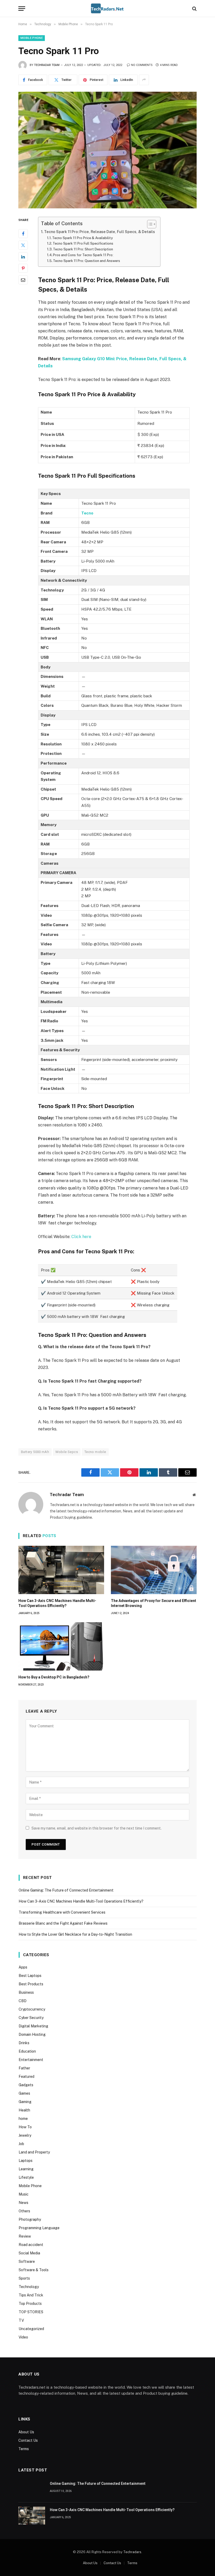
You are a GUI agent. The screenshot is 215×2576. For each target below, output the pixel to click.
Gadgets (26, 2085)
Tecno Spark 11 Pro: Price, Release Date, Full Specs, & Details (100, 232)
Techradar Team (47, 65)
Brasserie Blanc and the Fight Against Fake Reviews (63, 1923)
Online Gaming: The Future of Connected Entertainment (66, 1890)
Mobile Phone (32, 38)
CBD (23, 2001)
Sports (24, 2278)
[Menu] (22, 9)
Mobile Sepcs (67, 1452)
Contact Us (28, 2440)
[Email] (23, 280)
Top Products (30, 2304)
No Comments (142, 65)
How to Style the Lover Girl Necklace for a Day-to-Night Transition (75, 1934)
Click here (81, 1237)
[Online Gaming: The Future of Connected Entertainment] (32, 2489)
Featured (26, 2077)
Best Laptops (30, 1976)
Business (26, 1992)
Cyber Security (31, 2018)
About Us (26, 2432)
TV (21, 2320)
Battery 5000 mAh (35, 1452)
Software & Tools (34, 2270)
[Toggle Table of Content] (149, 224)
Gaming (25, 2102)
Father (24, 2068)
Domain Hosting (32, 2034)
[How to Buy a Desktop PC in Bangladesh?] (61, 1646)
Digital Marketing (33, 2026)
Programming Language (39, 2228)
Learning (26, 2169)
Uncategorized (31, 2329)
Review (25, 2236)
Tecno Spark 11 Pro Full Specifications (83, 243)
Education (27, 2051)
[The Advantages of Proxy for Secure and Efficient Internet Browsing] (154, 1570)
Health (24, 2110)
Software (27, 2261)
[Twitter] (23, 245)
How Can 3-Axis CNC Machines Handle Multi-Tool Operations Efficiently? (57, 1603)
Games (24, 2093)
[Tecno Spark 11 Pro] (107, 150)
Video (23, 2337)
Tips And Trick (31, 2295)
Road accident (31, 2245)
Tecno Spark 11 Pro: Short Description (83, 249)
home (23, 2119)
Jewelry (25, 2135)
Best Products (31, 1984)
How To (25, 2127)
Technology (29, 2287)
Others (24, 2211)
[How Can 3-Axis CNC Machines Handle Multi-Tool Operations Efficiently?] (61, 1570)
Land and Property (34, 2152)
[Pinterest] (23, 268)
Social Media (29, 2253)
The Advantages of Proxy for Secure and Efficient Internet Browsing (154, 1603)
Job (21, 2144)
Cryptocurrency (32, 2009)
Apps (23, 1967)
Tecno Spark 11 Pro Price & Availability (82, 238)
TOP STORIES (31, 2312)
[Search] (194, 9)
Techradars (132, 2552)
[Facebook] (23, 234)
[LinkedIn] (23, 257)
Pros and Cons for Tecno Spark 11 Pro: (83, 255)
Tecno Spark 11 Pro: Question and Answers (87, 261)
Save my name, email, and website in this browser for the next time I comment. (96, 1828)
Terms (24, 2449)
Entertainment (31, 2060)
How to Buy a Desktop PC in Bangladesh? (54, 1677)
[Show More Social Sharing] (144, 80)
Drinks (24, 2043)
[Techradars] (107, 9)
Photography (30, 2219)
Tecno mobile (95, 1452)
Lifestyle (26, 2177)
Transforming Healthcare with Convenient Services (62, 1912)
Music (24, 2194)
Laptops (26, 2161)
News (23, 2203)
